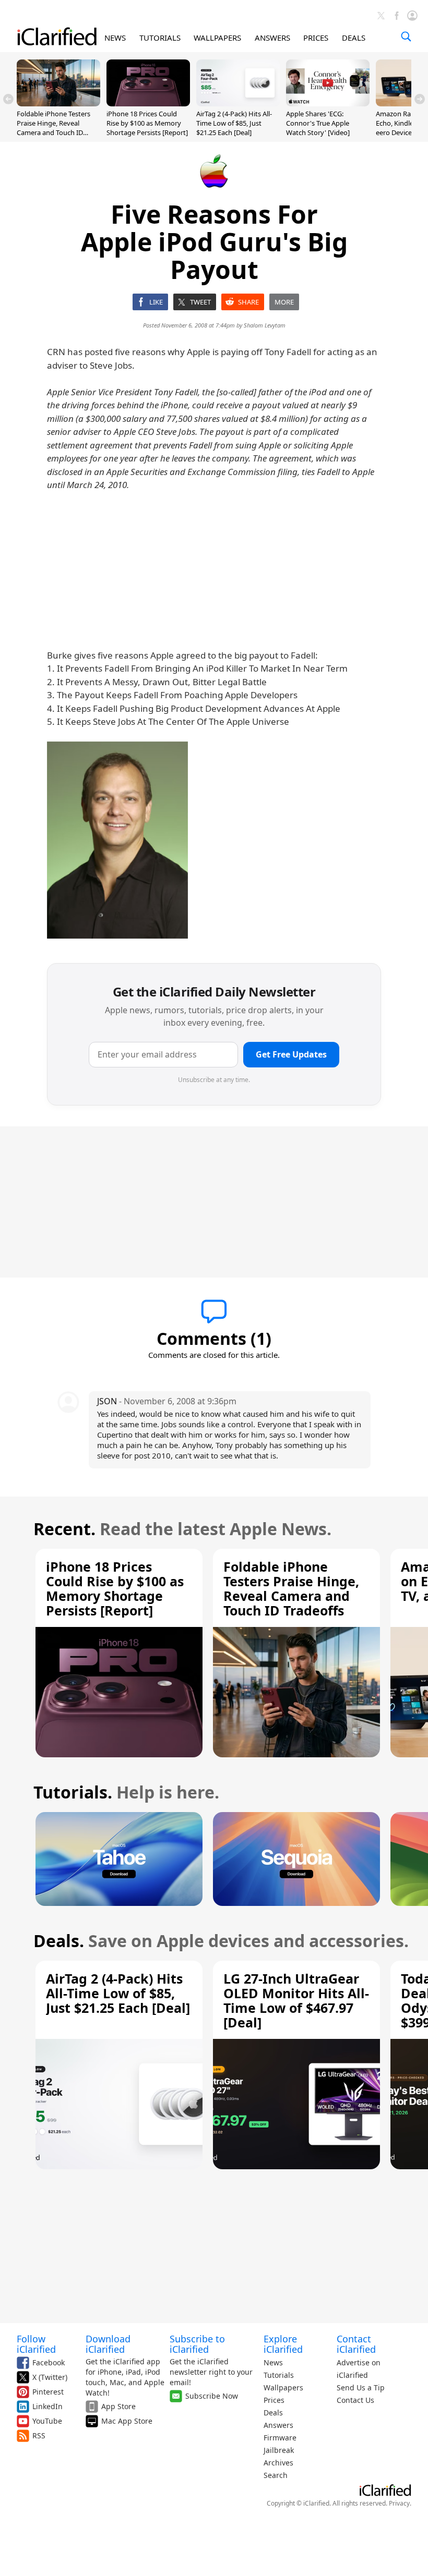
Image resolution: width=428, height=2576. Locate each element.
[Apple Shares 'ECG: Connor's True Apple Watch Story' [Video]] (328, 103)
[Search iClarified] (406, 37)
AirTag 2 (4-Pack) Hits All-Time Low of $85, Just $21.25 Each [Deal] (234, 123)
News (273, 2362)
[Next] (420, 99)
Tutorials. (73, 1792)
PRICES (316, 38)
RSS (39, 2435)
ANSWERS (272, 38)
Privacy (399, 2503)
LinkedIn (47, 2406)
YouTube (47, 2421)
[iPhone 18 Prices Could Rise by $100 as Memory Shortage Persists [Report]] (148, 103)
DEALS (354, 38)
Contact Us (355, 2400)
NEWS (115, 38)
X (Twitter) (50, 2377)
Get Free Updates (291, 1054)
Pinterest (48, 2392)
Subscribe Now (212, 2396)
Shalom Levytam (265, 325)
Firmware (280, 2438)
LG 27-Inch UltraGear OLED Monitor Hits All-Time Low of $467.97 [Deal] (296, 2000)
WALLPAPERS (217, 38)
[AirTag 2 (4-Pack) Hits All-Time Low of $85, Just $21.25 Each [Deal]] (238, 103)
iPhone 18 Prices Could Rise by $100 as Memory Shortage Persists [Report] (147, 123)
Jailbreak (279, 2450)
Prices (274, 2400)
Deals (273, 2413)
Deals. (59, 1941)
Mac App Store (127, 2421)
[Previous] (8, 99)
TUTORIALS (160, 38)
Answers (278, 2425)
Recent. (64, 1529)
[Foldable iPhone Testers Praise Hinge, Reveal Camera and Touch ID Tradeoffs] (58, 103)
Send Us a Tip (361, 2387)
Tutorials (279, 2375)
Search (276, 2475)
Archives (278, 2463)
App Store (118, 2406)
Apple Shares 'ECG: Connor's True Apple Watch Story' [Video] (318, 123)
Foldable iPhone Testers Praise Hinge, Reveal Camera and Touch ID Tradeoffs (53, 128)
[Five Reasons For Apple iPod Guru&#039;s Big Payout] (117, 840)
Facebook (49, 2362)
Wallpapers (283, 2387)
